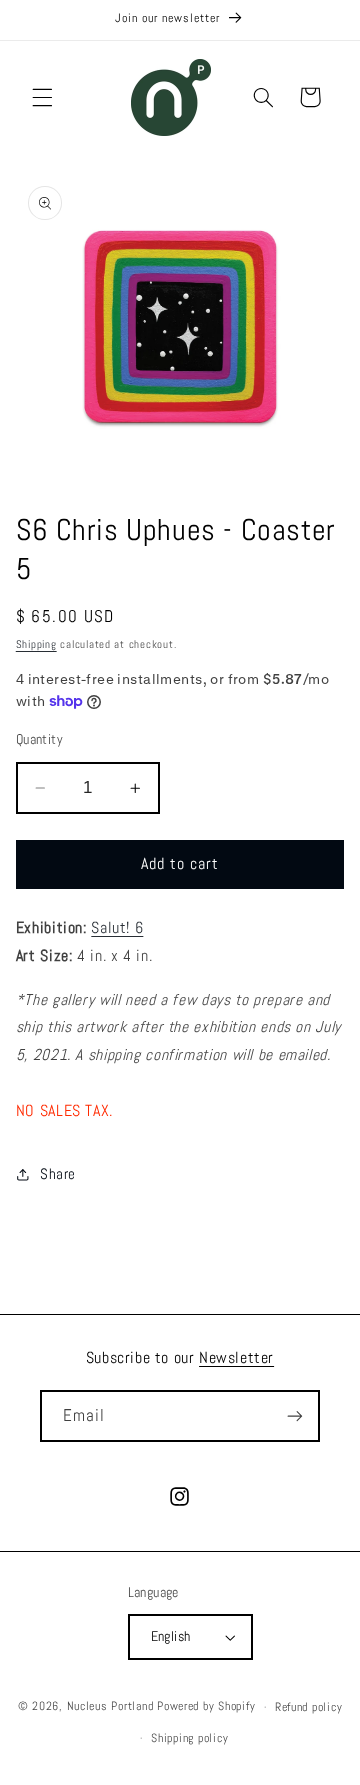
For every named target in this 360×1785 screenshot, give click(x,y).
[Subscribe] (295, 1415)
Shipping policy (189, 1738)
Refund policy (309, 1707)
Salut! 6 (117, 928)
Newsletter (236, 1357)
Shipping (36, 644)
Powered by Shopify (206, 1707)
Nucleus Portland (110, 1707)
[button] (42, 97)
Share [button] (58, 1174)
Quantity (39, 739)
